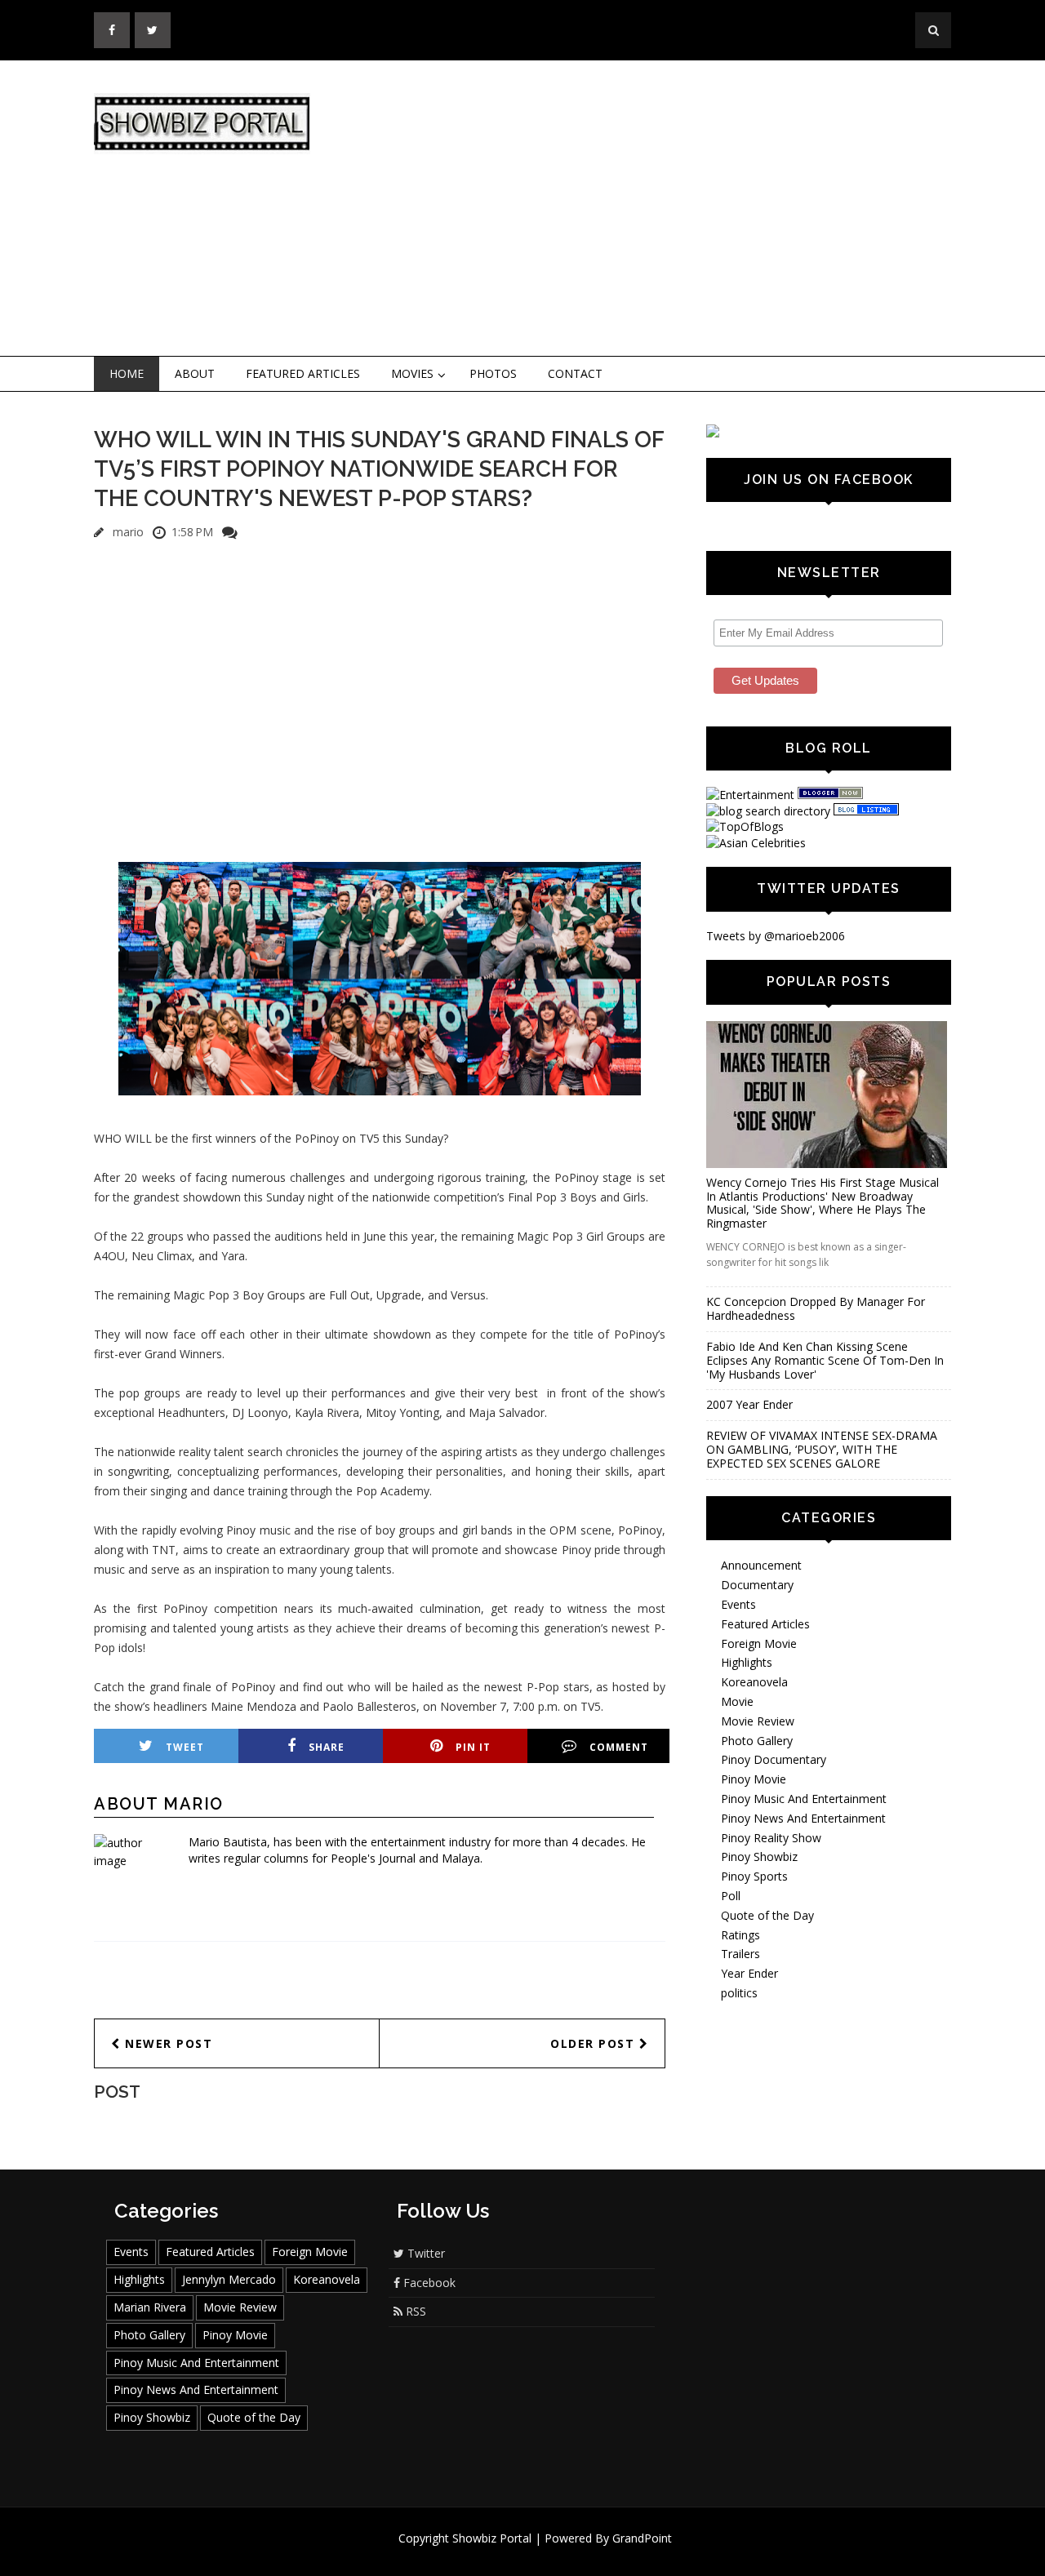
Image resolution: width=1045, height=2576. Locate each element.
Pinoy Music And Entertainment (804, 1799)
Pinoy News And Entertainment (803, 1818)
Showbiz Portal (492, 2538)
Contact (575, 373)
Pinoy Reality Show (771, 1838)
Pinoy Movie (754, 1779)
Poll (731, 1896)
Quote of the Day (767, 1915)
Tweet (185, 1747)
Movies (412, 373)
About (195, 373)
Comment (619, 1747)
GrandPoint (642, 2538)
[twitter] (153, 30)
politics (739, 1993)
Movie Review (758, 1721)
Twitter (425, 2253)
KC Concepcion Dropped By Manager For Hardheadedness (816, 1308)
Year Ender (749, 1973)
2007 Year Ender (749, 1404)
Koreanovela (754, 1682)
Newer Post (167, 2043)
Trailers (740, 1954)
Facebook (428, 2283)
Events (738, 1604)
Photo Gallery (757, 1741)
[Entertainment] (750, 795)
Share (327, 1747)
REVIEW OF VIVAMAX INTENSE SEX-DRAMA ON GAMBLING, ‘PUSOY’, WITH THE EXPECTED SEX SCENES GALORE (822, 1449)
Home (127, 373)
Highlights (747, 1662)
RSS (414, 2311)
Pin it (473, 1747)
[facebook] (112, 30)
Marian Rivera (150, 2307)
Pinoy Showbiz (759, 1856)
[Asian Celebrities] (756, 843)
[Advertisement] (657, 209)
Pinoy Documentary (774, 1759)
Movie (737, 1701)
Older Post (595, 2043)
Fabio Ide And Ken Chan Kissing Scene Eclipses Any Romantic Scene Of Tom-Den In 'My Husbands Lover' (825, 1360)
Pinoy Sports (754, 1876)
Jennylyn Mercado (229, 2279)
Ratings (740, 1935)
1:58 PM (192, 532)
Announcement (761, 1565)
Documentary (757, 1585)
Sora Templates (571, 2554)
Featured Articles (303, 373)
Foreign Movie (759, 1643)
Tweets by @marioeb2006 (776, 936)
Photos (493, 373)
